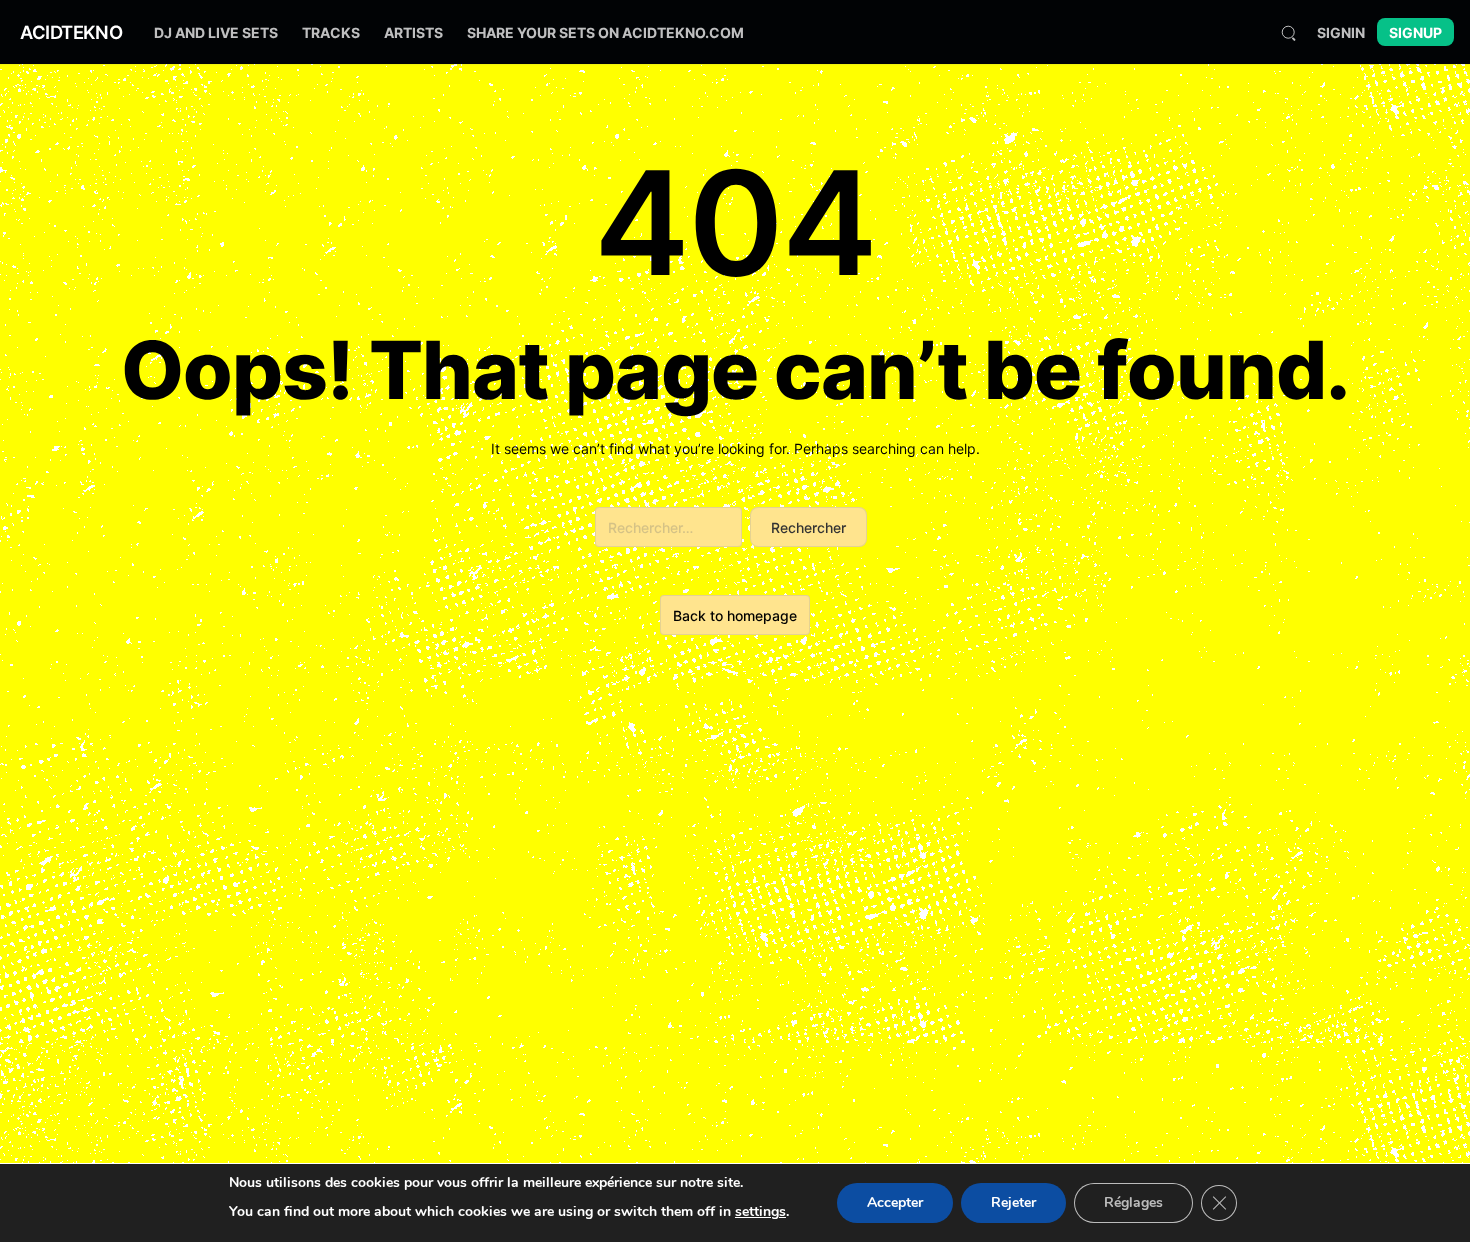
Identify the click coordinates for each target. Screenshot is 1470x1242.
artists (413, 32)
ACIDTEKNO (71, 32)
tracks (331, 32)
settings (760, 1211)
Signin (1341, 32)
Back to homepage (735, 615)
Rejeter (1013, 1202)
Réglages (1133, 1202)
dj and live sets (216, 32)
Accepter (895, 1202)
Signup (1415, 32)
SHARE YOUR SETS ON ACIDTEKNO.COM (605, 32)
